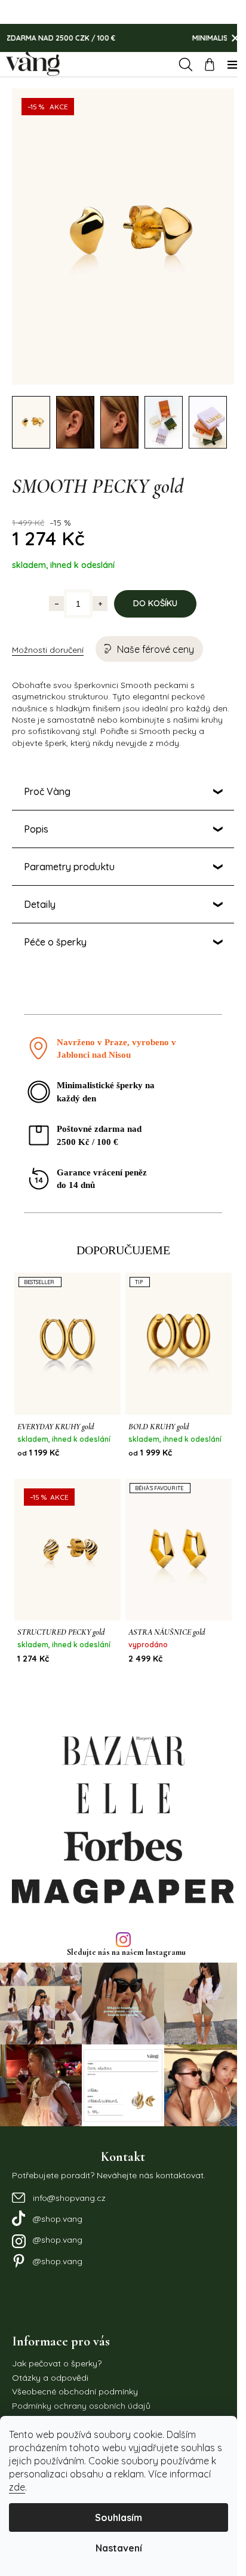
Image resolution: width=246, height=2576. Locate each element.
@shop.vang (58, 2188)
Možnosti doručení (48, 638)
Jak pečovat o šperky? (57, 2333)
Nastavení (119, 2548)
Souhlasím (119, 2517)
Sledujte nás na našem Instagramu (122, 1927)
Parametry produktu (69, 855)
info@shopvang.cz (69, 2167)
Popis (36, 817)
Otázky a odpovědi (50, 2347)
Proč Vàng (47, 779)
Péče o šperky (55, 930)
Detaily (40, 892)
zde (17, 2487)
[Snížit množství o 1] (52, 592)
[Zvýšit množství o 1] (96, 592)
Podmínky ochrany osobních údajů (81, 2375)
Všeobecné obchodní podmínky (75, 2361)
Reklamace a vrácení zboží (65, 2388)
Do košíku (151, 591)
